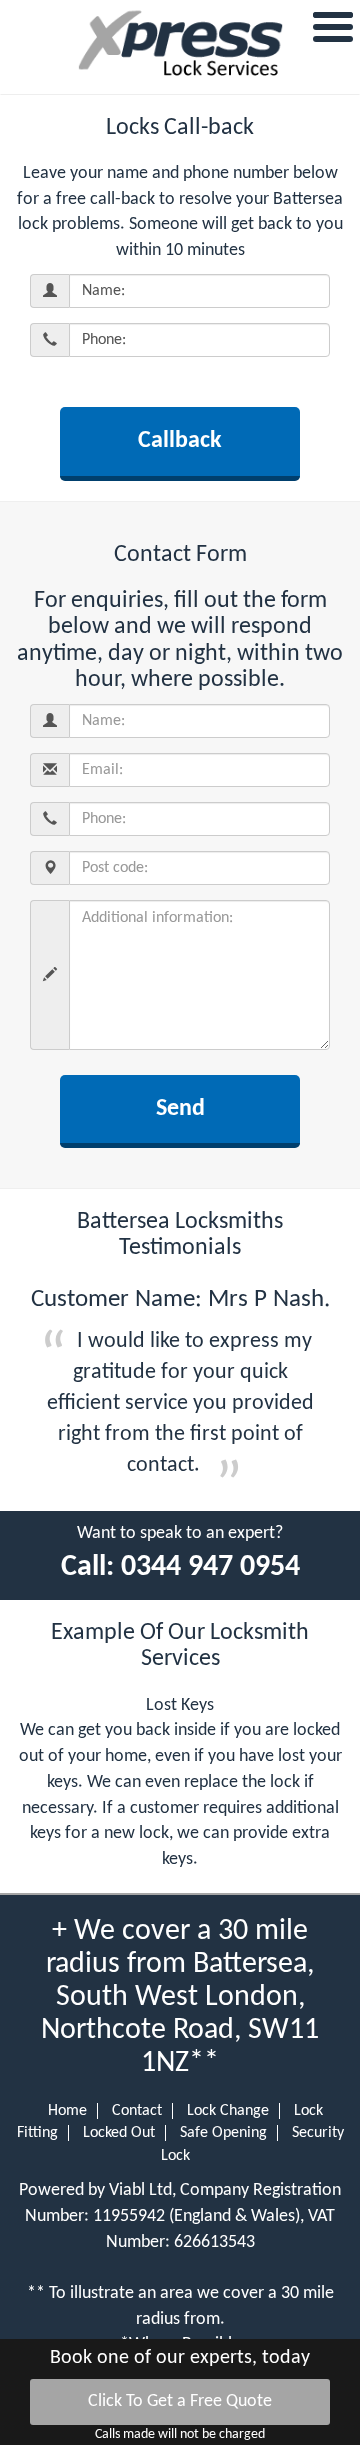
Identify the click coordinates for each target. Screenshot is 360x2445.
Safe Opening (223, 2133)
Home (67, 2111)
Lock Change (228, 2111)
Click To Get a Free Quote (180, 2401)
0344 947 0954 (210, 1567)
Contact (137, 2111)
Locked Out (119, 2133)
